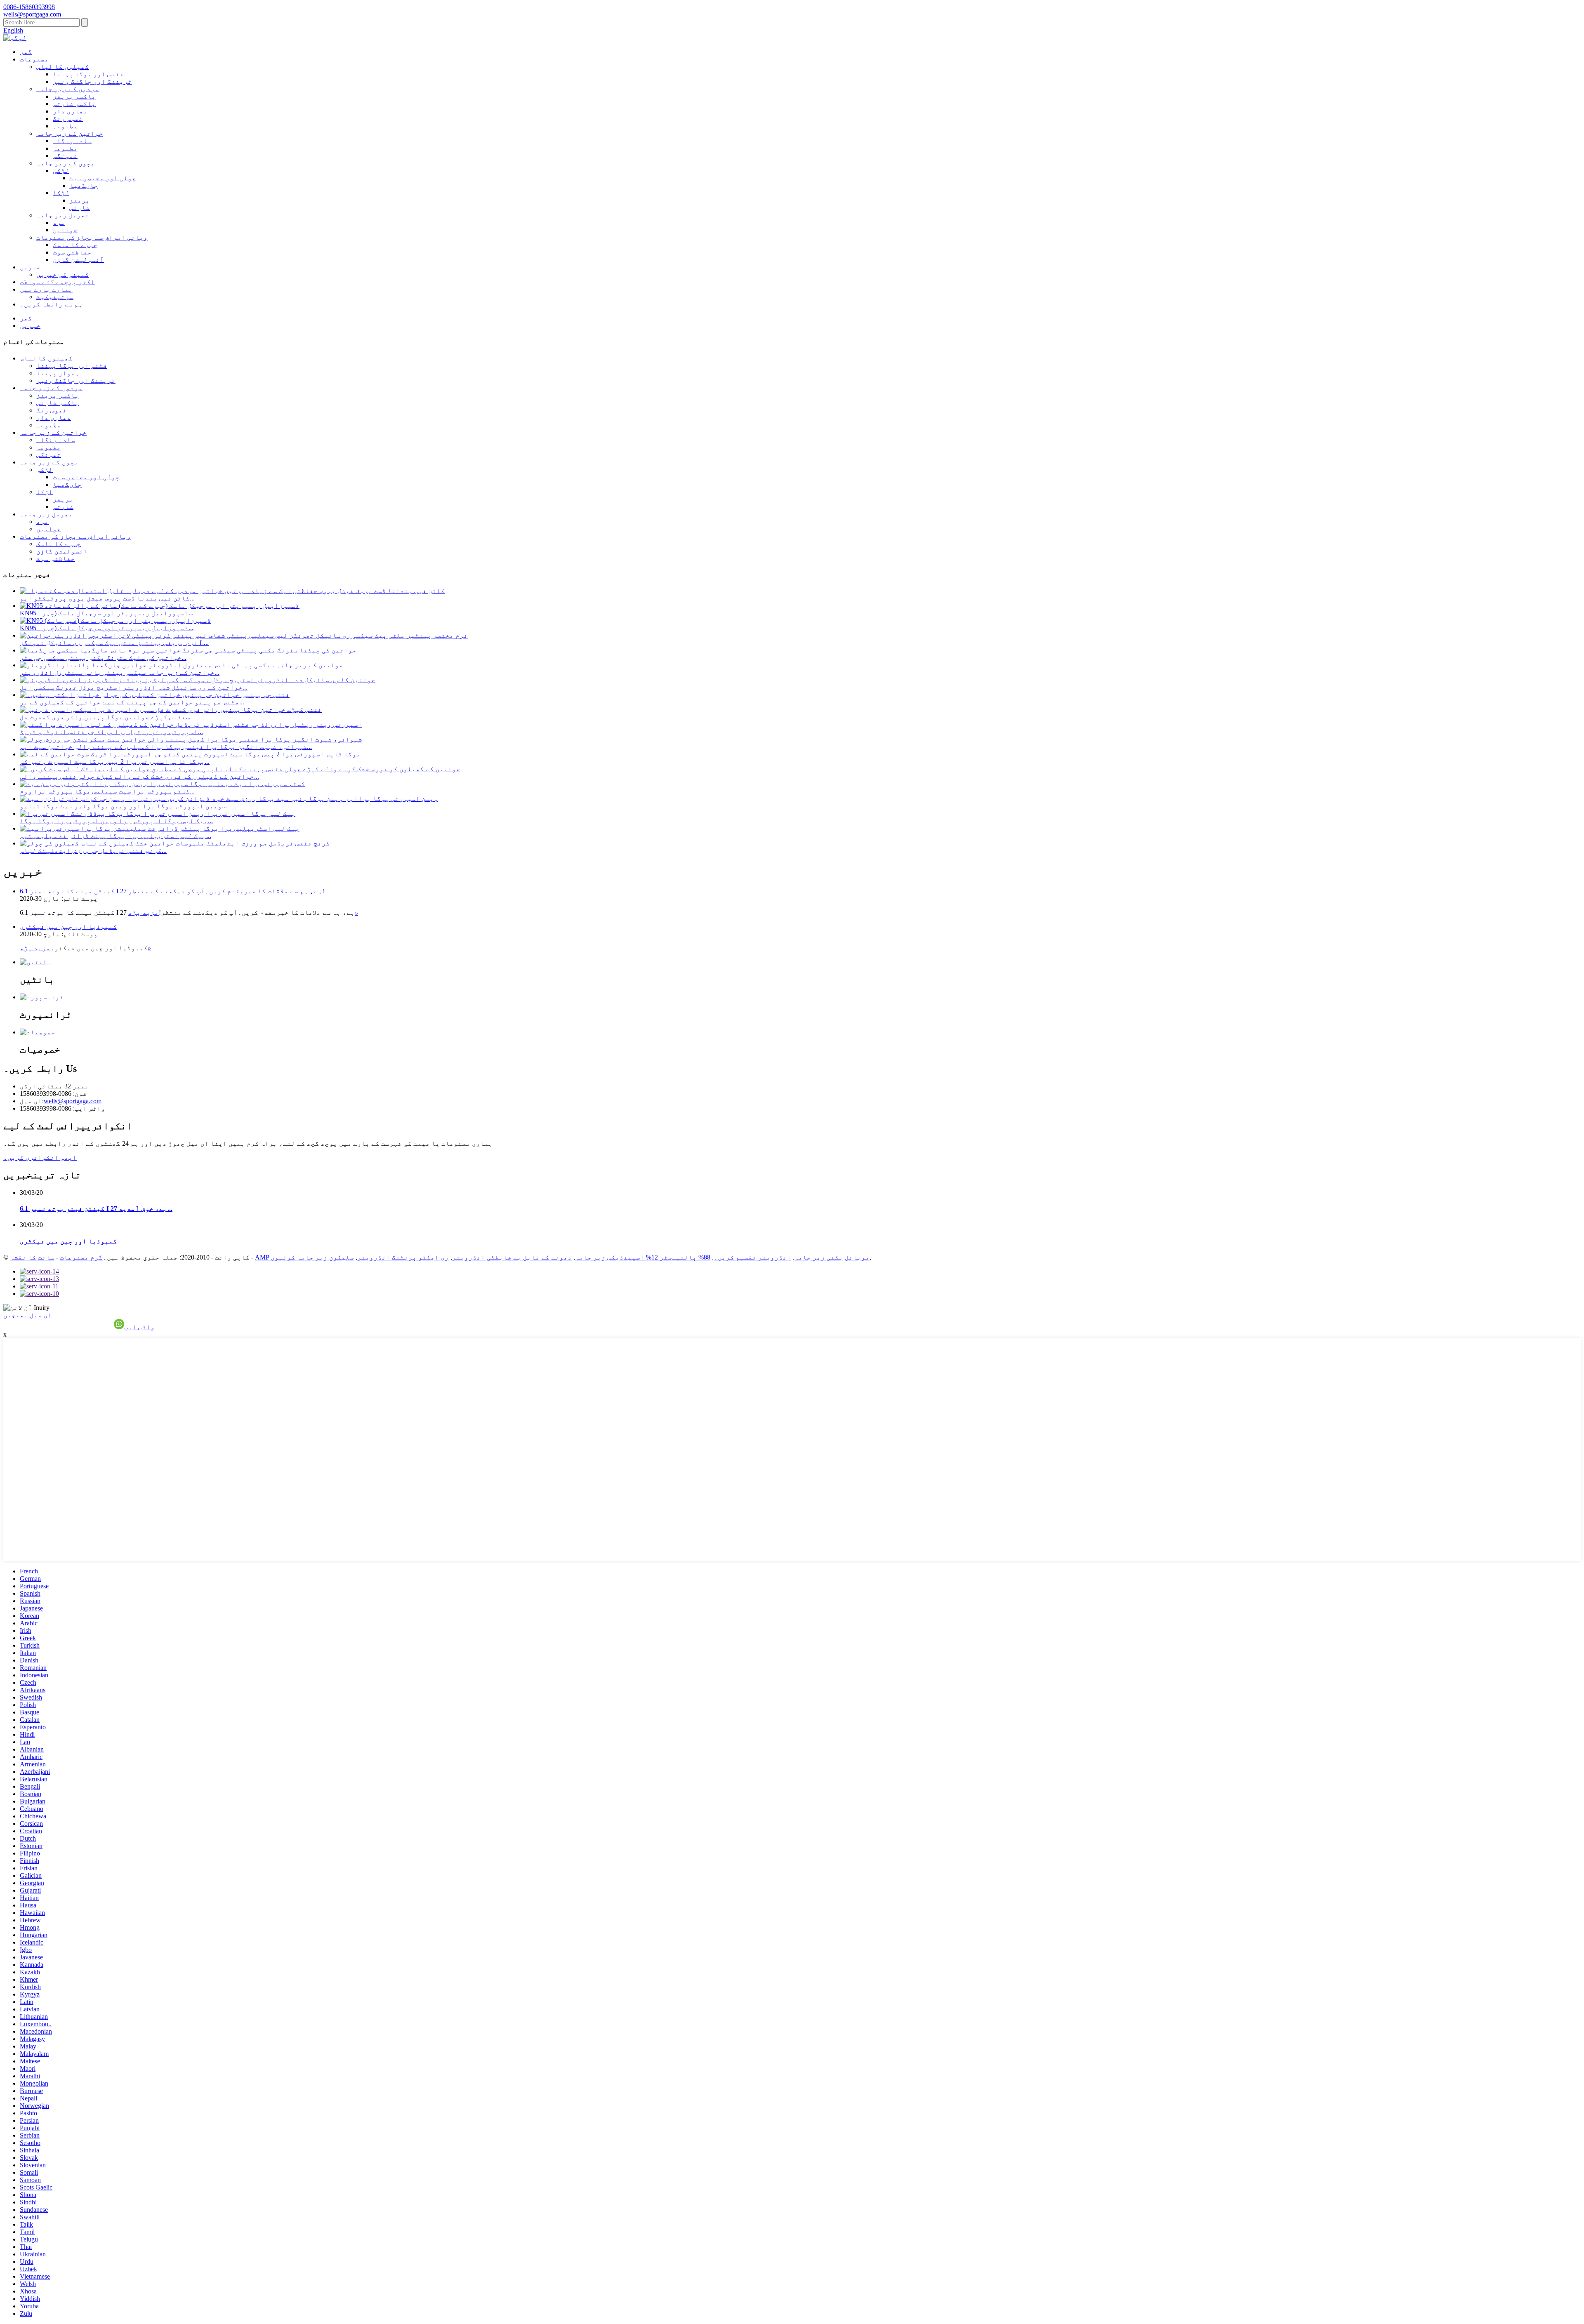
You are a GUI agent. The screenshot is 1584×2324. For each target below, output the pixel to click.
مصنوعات (34, 59)
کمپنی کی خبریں (63, 274)
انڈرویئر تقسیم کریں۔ (752, 1257)
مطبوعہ (65, 126)
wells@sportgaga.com (73, 1101)
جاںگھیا (84, 185)
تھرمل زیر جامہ (63, 215)
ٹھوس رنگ (68, 119)
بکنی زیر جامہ (819, 1257)
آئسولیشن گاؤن (78, 260)
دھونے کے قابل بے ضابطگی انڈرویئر (512, 1257)
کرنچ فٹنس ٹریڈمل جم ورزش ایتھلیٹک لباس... (93, 851)
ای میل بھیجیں (28, 1315)
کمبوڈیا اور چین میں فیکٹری (68, 927)
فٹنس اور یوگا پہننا (88, 74)
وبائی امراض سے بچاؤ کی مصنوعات (92, 237)
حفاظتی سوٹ (72, 252)
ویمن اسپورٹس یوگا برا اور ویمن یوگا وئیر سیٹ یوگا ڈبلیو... (123, 806)
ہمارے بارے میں (46, 289)
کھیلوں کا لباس (63, 67)
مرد (59, 223)
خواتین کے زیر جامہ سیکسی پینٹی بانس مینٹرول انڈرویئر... (120, 672)
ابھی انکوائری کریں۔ (40, 1157)
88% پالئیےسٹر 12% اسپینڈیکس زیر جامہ (643, 1257)
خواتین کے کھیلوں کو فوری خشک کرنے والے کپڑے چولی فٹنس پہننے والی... (139, 776)
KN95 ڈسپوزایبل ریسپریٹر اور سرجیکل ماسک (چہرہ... (107, 613)
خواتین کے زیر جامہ (70, 133)
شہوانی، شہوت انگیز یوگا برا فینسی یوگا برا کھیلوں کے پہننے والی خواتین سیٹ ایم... (166, 747)
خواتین (65, 230)
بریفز (80, 200)
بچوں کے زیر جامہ (66, 163)
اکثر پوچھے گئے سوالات (57, 282)
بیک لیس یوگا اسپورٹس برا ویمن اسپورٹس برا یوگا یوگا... (116, 821)
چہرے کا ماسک (75, 245)
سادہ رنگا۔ (72, 141)
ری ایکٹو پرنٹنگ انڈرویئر (403, 1257)
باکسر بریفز (74, 96)
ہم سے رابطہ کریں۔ (51, 304)
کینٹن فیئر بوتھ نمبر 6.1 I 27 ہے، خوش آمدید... (96, 1209)
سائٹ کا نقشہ (32, 1257)
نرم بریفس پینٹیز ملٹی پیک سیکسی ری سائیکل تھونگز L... (114, 643)
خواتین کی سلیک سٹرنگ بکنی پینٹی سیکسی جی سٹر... (103, 658)
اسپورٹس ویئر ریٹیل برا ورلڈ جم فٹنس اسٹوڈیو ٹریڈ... (111, 732)
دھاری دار (70, 111)
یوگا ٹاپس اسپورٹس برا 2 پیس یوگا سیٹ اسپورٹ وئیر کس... (115, 762)
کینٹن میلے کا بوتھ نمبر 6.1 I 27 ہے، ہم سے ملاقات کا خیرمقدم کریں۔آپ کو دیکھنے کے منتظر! (172, 891)
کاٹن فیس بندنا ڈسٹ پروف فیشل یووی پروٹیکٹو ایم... (107, 598)
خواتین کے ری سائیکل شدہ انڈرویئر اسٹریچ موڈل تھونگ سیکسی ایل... (134, 687)
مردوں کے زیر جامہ (68, 89)
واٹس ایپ (139, 1327)
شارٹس (80, 208)
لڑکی (61, 171)
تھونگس (65, 156)
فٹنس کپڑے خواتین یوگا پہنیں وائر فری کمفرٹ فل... (105, 717)
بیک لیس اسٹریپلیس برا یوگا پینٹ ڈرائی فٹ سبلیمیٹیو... (115, 836)
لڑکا (61, 193)
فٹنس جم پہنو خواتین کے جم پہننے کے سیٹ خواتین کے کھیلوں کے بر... (132, 702)
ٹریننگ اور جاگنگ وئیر (92, 81)
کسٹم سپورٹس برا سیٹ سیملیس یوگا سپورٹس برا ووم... (107, 791)
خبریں (30, 267)
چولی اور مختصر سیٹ (103, 178)
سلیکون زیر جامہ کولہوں (312, 1257)
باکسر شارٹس (74, 104)
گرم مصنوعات (81, 1257)
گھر (26, 52)
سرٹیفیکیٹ (55, 297)
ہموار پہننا (58, 373)
